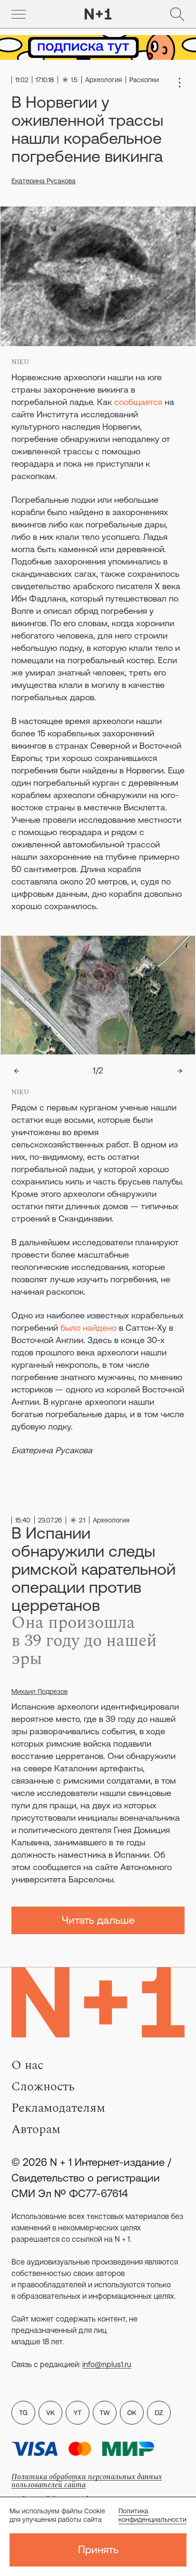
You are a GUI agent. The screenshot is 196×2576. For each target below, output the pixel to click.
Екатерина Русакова (44, 181)
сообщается (138, 402)
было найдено (88, 1328)
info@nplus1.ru (107, 2364)
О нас (27, 2065)
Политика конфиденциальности (152, 2515)
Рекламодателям (58, 2108)
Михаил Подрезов (39, 1692)
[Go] (19, 14)
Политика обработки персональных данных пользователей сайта (87, 2481)
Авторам (36, 2129)
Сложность (43, 2087)
